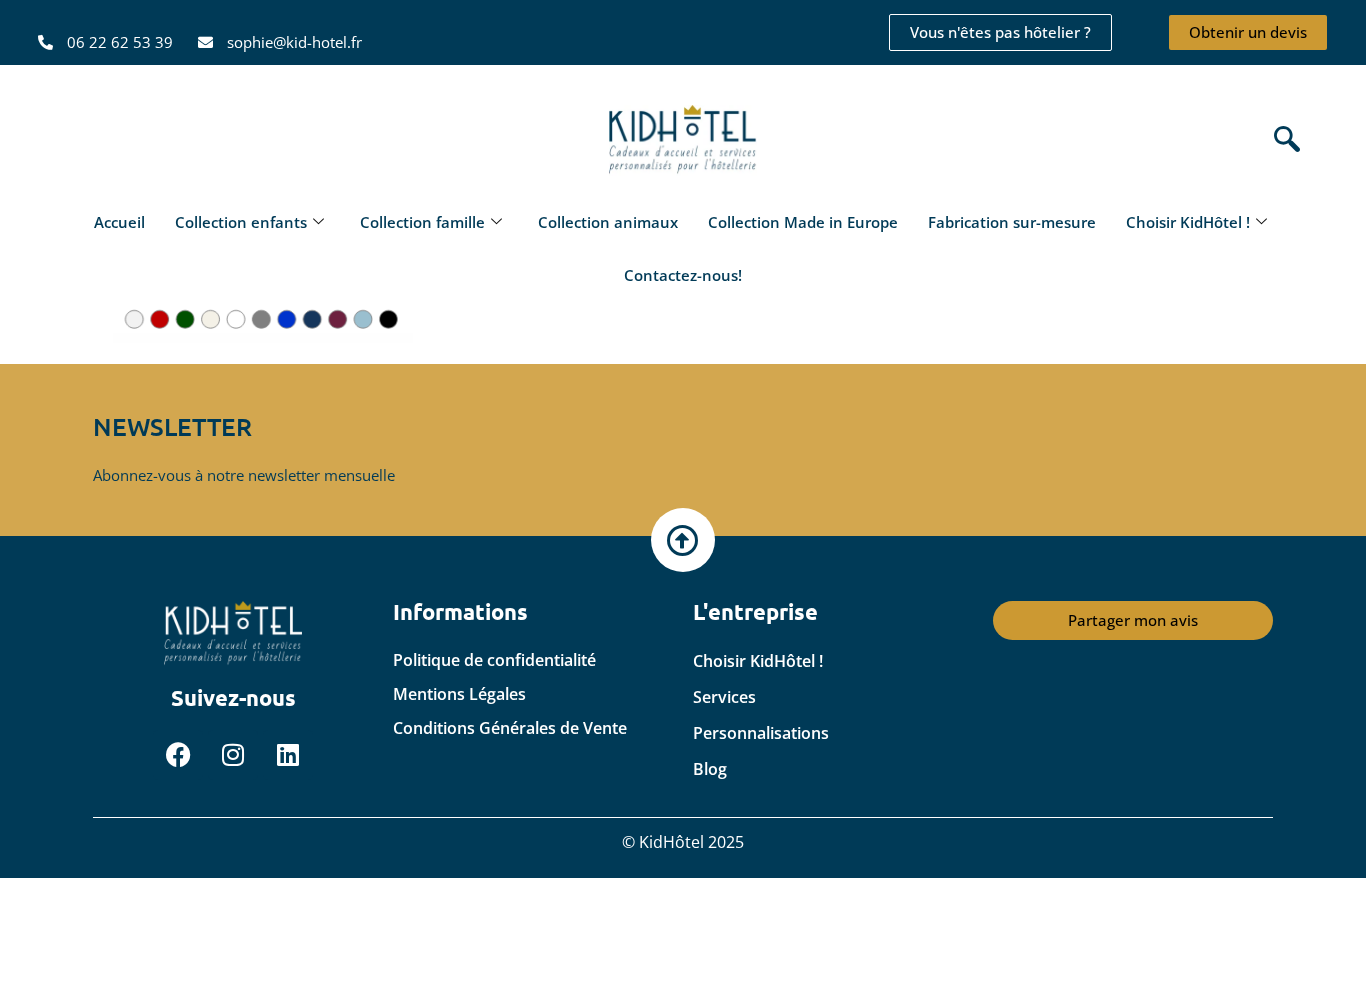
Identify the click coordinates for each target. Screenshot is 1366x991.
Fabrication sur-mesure (1012, 222)
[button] (1282, 140)
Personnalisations (761, 733)
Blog (710, 769)
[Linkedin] (288, 755)
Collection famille (422, 222)
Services (724, 697)
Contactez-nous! (683, 275)
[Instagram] (233, 755)
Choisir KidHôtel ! (1188, 222)
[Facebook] (178, 755)
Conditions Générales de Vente (510, 728)
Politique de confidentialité (494, 660)
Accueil (119, 222)
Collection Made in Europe (803, 222)
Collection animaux (608, 222)
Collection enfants (241, 222)
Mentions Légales (459, 694)
